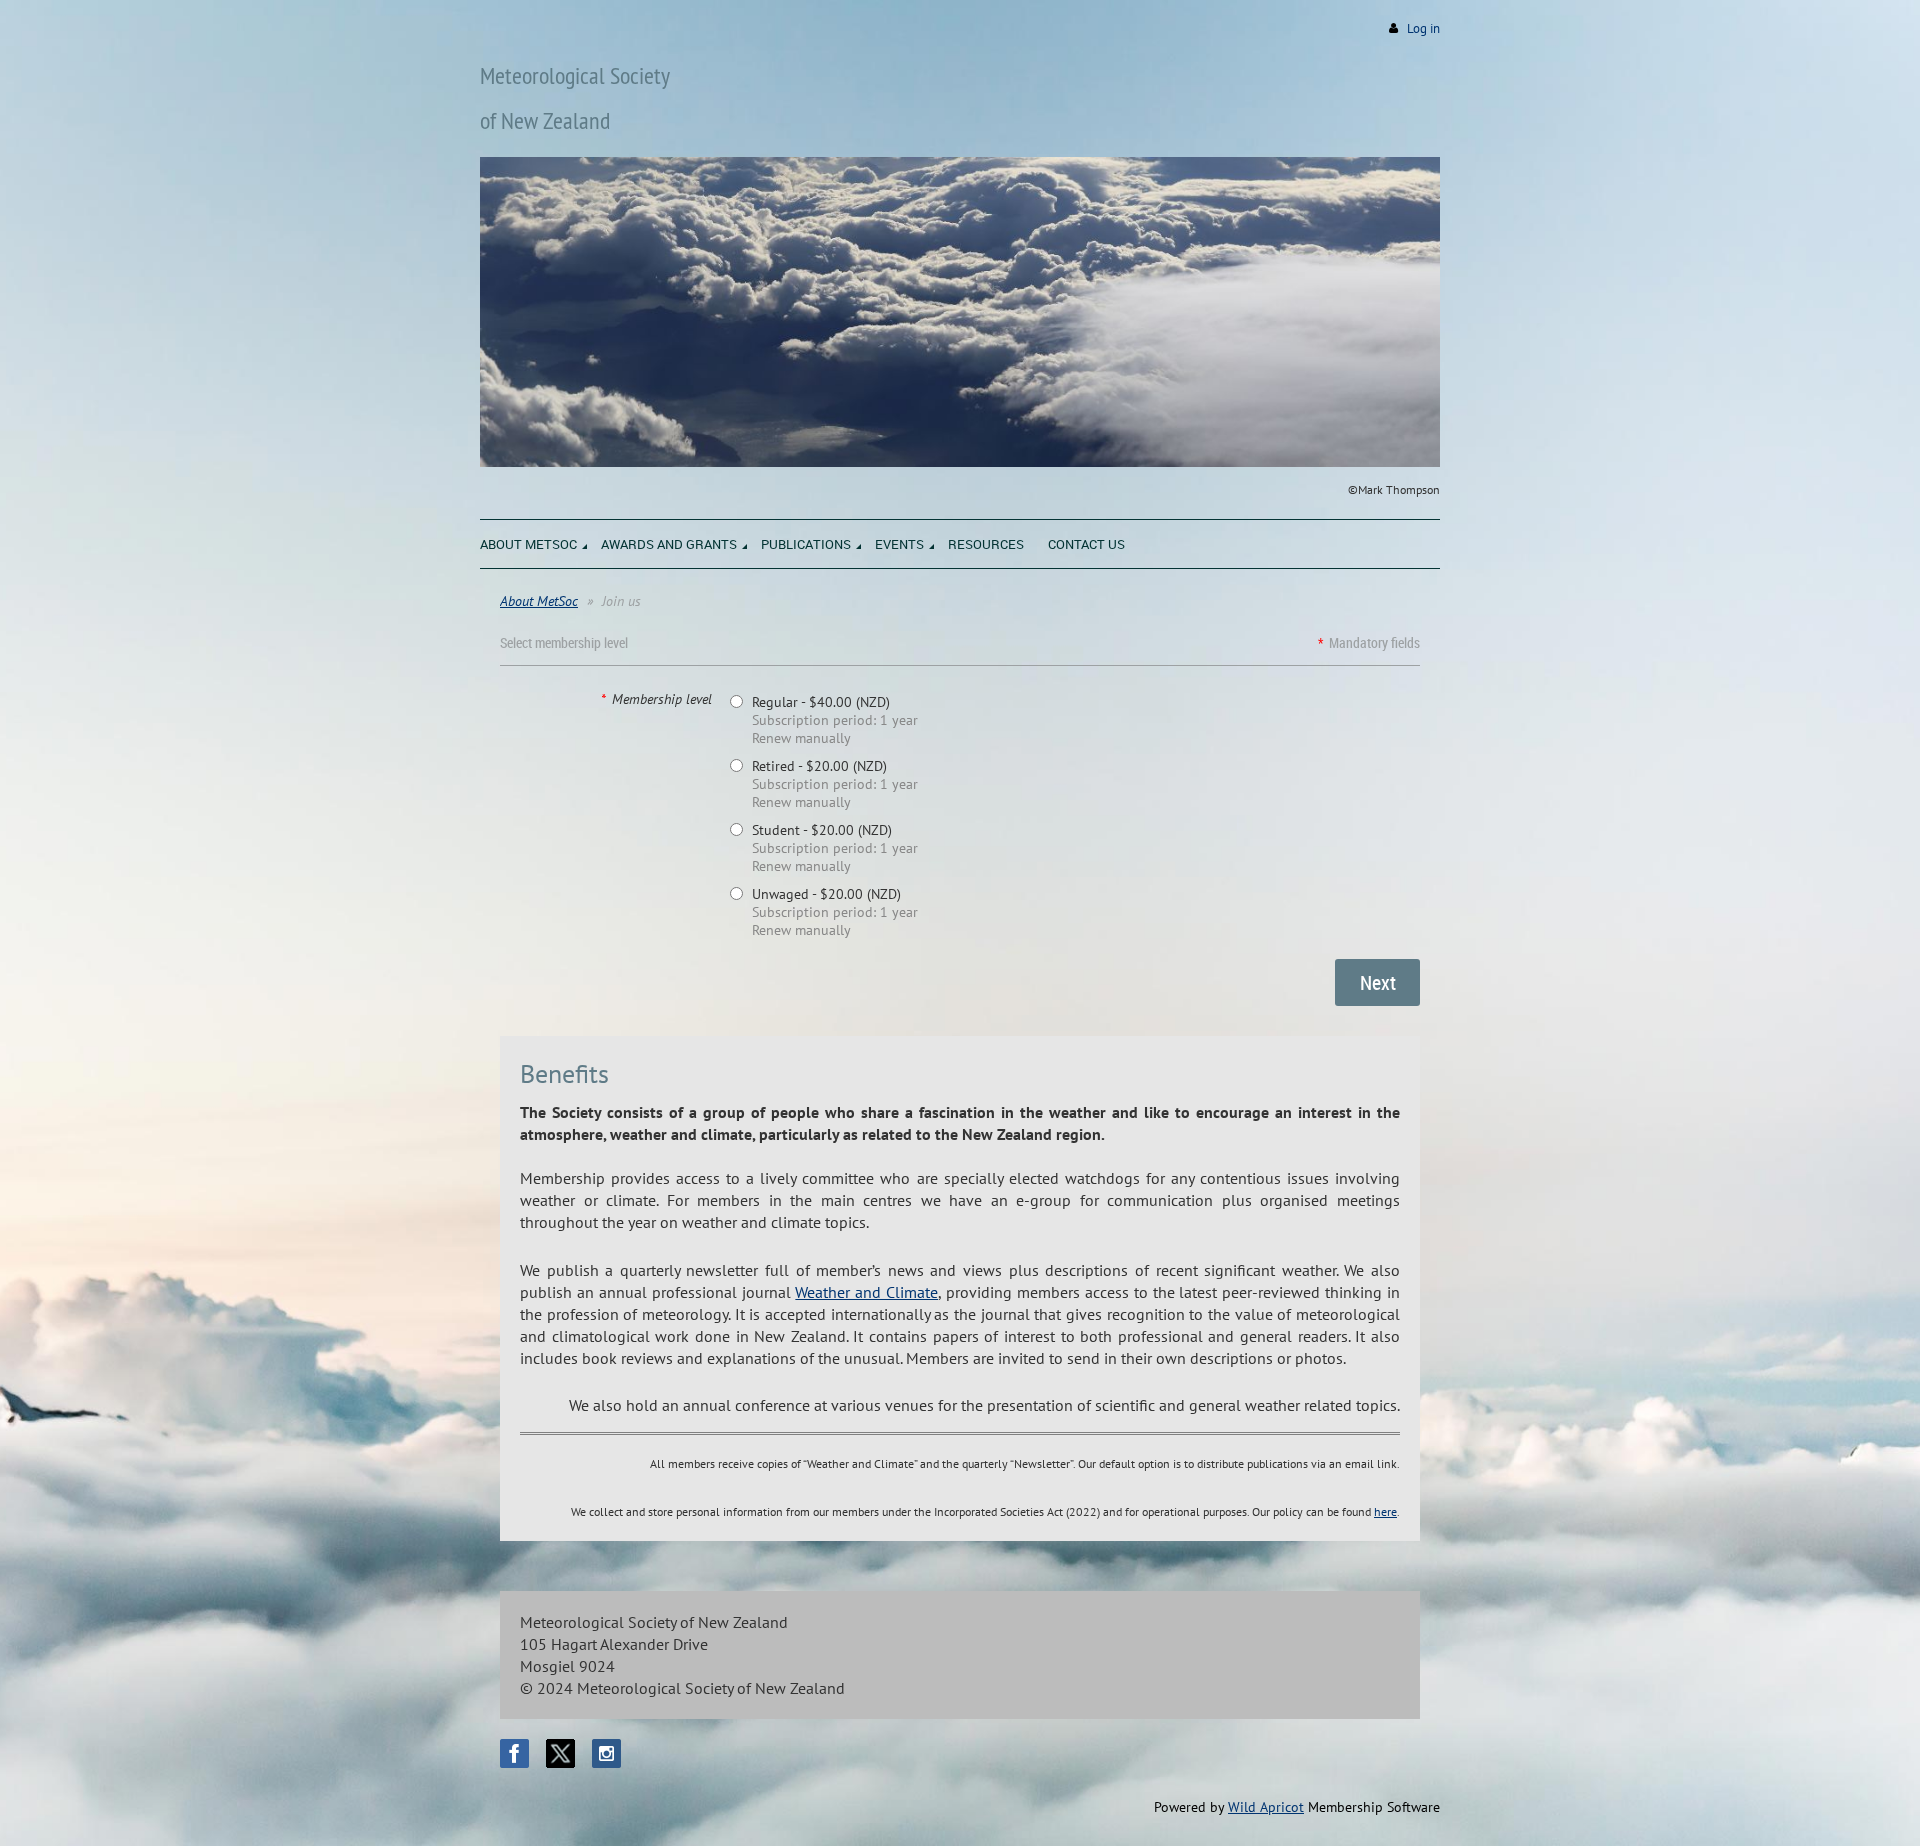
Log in (1423, 28)
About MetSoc (539, 601)
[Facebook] (514, 1753)
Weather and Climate (866, 1292)
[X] (560, 1753)
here (1385, 1511)
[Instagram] (606, 1753)
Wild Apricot (1266, 1807)
